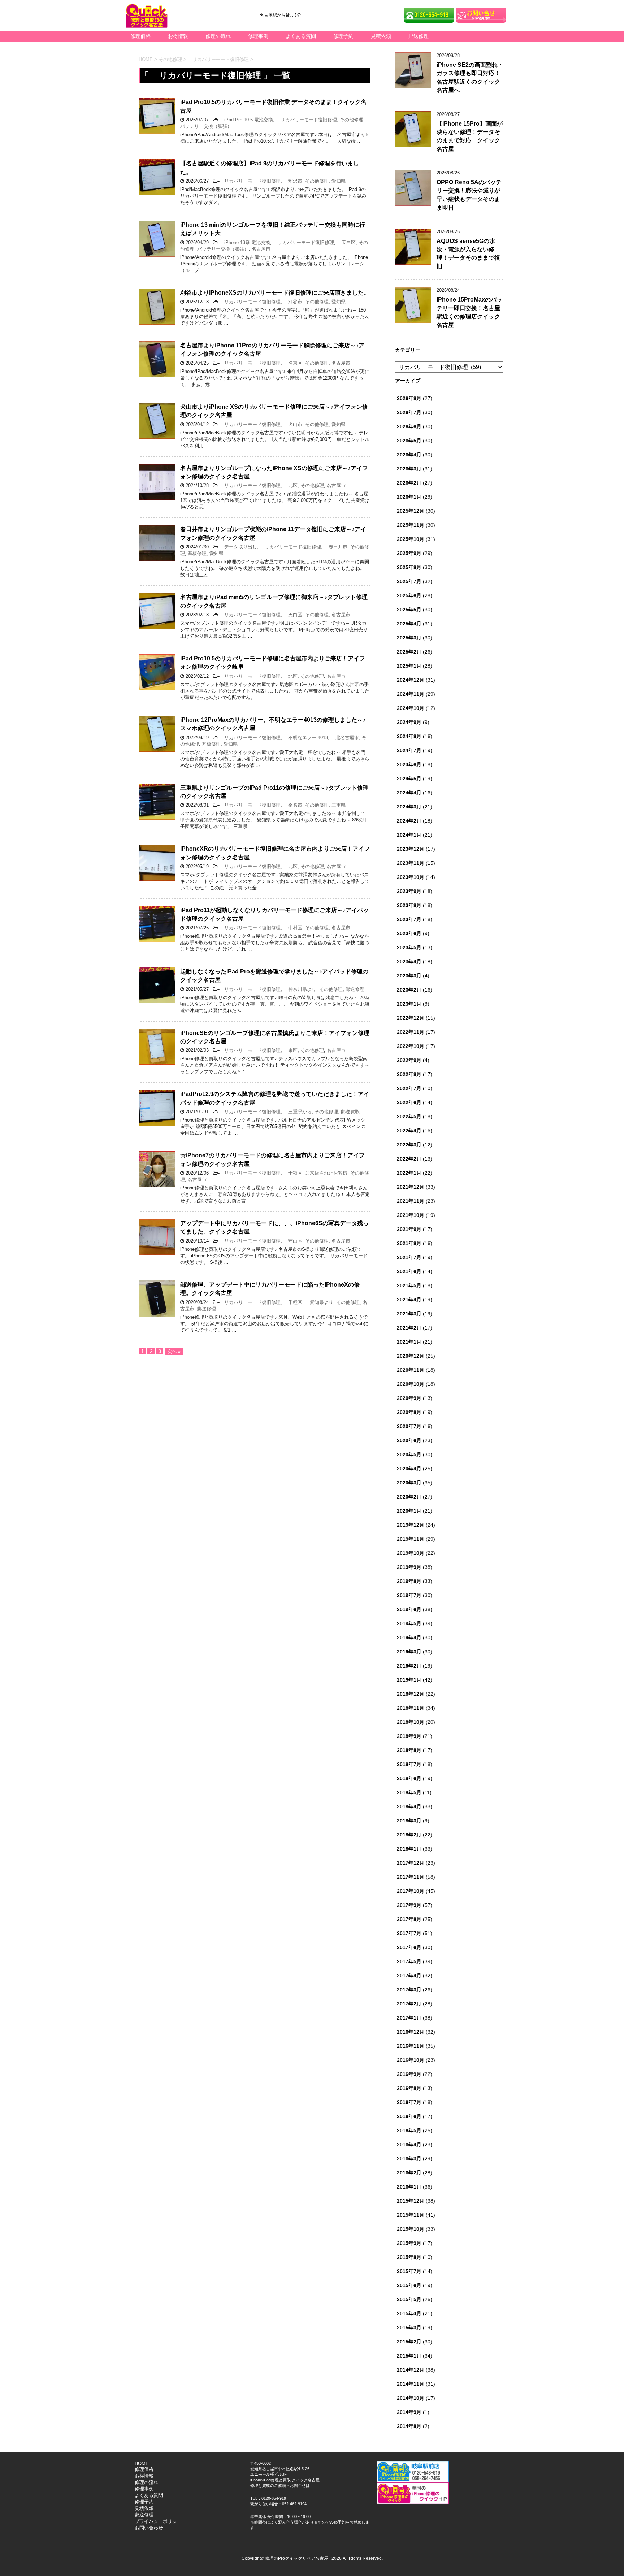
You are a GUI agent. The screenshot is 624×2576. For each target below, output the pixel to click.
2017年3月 (409, 1990)
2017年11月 (411, 1877)
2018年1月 (409, 1849)
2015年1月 (409, 2356)
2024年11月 (411, 694)
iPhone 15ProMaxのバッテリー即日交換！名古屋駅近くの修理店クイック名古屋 (469, 312)
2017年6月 (409, 1947)
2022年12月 (411, 1018)
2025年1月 (409, 666)
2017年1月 (409, 2018)
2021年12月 (411, 1187)
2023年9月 (409, 891)
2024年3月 (409, 807)
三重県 (339, 805)
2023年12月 (411, 849)
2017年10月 (411, 1891)
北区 (291, 485)
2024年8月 (409, 736)
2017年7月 (409, 1933)
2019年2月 (409, 1666)
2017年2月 (409, 2004)
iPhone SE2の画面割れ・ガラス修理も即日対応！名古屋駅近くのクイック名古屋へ (470, 77)
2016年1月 (409, 2187)
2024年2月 (409, 821)
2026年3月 (409, 469)
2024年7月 (409, 750)
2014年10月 (411, 2398)
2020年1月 (409, 1511)
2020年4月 (409, 1469)
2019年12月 (411, 1525)
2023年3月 (409, 976)
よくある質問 (301, 36)
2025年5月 (409, 610)
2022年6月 (409, 1102)
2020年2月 (409, 1497)
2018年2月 (409, 1835)
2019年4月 (409, 1638)
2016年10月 (411, 2060)
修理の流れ (218, 36)
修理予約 (343, 36)
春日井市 (336, 547)
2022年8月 (409, 1074)
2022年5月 (409, 1116)
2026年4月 (409, 455)
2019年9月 (409, 1567)
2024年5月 (409, 779)
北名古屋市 (345, 738)
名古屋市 (261, 249)
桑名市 (293, 805)
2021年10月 (411, 1215)
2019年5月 (409, 1623)
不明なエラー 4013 (306, 738)
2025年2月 (409, 652)
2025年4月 (409, 624)
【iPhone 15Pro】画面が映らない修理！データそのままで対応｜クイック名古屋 (470, 136)
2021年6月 (409, 1271)
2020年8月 (409, 1412)
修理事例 (258, 36)
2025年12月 (411, 511)
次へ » (174, 1351)
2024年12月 (411, 680)
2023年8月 (409, 905)
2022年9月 (409, 1060)
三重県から (298, 1112)
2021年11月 (411, 1201)
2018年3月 (409, 1821)
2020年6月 (409, 1440)
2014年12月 (411, 2370)
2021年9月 (409, 1229)
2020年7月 (409, 1426)
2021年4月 (409, 1300)
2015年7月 (409, 2271)
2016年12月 (411, 2032)
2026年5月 (409, 441)
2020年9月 (409, 1398)
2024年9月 (409, 722)
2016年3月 (409, 2159)
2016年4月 (409, 2145)
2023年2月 (409, 990)
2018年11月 (411, 1708)
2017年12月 (411, 1863)
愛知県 (339, 181)
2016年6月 (409, 2116)
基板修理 (197, 553)
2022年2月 (409, 1159)
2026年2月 (409, 483)
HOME (142, 2464)
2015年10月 (411, 2229)
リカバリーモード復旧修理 (306, 120)
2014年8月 (409, 2426)
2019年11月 (411, 1539)
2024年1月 (409, 835)
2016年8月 (409, 2088)
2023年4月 (409, 962)
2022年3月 (409, 1145)
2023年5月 (409, 947)
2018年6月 (409, 1778)
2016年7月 (409, 2102)
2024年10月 (411, 708)
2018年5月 (409, 1792)
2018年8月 (409, 1750)
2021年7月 (409, 1257)
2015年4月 (409, 2313)
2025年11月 (411, 525)
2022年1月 (409, 1173)
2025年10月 (411, 539)
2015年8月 (409, 2257)
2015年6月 (409, 2285)
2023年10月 (411, 877)
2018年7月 (409, 1764)
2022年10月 (411, 1046)
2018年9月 (409, 1736)
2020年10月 (411, 1384)
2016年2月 (409, 2173)
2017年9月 (409, 1905)
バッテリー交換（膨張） (206, 126)
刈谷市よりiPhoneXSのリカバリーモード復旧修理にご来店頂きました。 (275, 293)
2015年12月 (411, 2201)
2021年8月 (409, 1243)
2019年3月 (409, 1652)
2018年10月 (411, 1722)
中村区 (293, 928)
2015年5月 (409, 2299)
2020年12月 (411, 1356)
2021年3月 (409, 1314)
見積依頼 (381, 36)
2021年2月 (409, 1328)
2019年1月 (409, 1680)
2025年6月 (409, 595)
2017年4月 (409, 1976)
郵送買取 (350, 1112)
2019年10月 (411, 1553)
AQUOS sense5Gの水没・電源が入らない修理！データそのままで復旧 (468, 254)
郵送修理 (419, 36)
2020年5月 (409, 1454)
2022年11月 (411, 1032)
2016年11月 (411, 2046)
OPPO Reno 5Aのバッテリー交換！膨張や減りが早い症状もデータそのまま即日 (469, 195)
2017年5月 (409, 1961)
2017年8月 (409, 1919)
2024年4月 (409, 793)
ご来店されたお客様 (326, 1173)
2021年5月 (409, 1285)
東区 (291, 1050)
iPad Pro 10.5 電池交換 (246, 120)
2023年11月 (411, 863)
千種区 (293, 1173)
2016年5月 (409, 2130)
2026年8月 (409, 398)
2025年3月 (409, 638)
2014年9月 (409, 2412)
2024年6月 (409, 764)
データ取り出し (238, 547)
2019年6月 (409, 1609)
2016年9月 (409, 2074)
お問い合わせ (149, 2528)
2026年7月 (409, 412)
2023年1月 (409, 1004)
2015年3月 (409, 2328)
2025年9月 (409, 553)
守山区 (293, 1241)
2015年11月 (411, 2215)
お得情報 (178, 36)
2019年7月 (409, 1595)
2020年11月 (411, 1370)
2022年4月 (409, 1131)
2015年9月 (409, 2243)
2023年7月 (409, 919)
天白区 (346, 242)
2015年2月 (409, 2342)
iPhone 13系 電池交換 (245, 242)
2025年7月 (409, 581)
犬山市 (293, 424)
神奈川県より (300, 989)
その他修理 (352, 120)
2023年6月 (409, 933)
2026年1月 (409, 497)
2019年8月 (409, 1581)
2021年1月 (409, 1342)
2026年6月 (409, 426)
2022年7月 (409, 1088)
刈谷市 (293, 302)
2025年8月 (409, 567)
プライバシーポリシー (158, 2521)
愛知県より (319, 1302)
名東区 (293, 363)
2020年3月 (409, 1483)
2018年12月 (411, 1694)
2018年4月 (409, 1807)
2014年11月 (411, 2384)
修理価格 (140, 36)
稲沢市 (293, 181)
